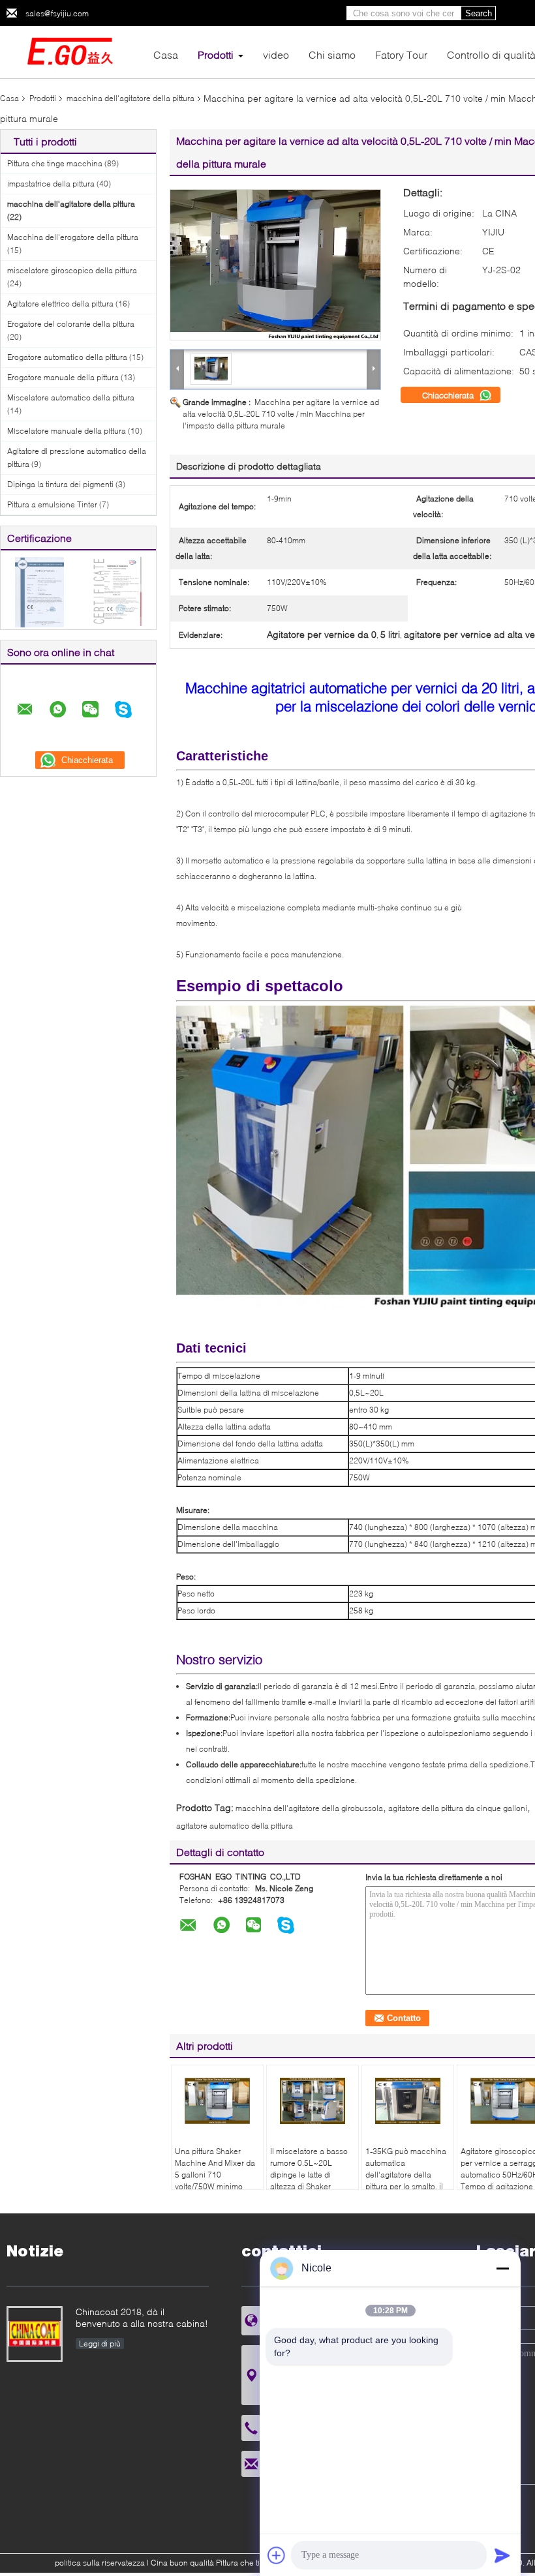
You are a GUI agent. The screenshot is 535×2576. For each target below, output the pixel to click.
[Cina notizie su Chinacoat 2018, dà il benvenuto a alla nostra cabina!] (35, 2334)
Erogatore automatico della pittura (67, 357)
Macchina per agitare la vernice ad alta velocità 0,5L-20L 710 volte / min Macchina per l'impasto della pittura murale (281, 414)
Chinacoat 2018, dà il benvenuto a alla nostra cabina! (142, 2317)
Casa (166, 54)
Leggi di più (100, 2344)
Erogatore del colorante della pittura (71, 324)
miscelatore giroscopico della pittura (72, 270)
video (276, 54)
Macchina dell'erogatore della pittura (73, 237)
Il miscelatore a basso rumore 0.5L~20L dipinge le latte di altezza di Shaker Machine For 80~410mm (309, 2180)
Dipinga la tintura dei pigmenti (60, 484)
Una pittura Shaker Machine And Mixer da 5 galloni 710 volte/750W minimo (215, 2169)
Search (479, 13)
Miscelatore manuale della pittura (67, 431)
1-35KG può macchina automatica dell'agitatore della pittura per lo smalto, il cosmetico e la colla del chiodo (408, 2180)
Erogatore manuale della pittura (63, 377)
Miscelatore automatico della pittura (71, 397)
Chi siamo (332, 54)
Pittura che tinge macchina (55, 163)
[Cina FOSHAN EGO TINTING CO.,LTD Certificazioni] (39, 591)
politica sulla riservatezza (100, 2563)
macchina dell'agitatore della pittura (130, 98)
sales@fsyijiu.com (57, 13)
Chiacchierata (449, 395)
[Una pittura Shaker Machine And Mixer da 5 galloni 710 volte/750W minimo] (217, 2101)
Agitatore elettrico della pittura (60, 304)
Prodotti (216, 54)
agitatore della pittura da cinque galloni (458, 1808)
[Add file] (277, 2555)
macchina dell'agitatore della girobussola (309, 1808)
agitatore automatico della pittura (235, 1826)
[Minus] (502, 2268)
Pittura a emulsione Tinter (52, 504)
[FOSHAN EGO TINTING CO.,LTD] (72, 51)
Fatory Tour (401, 54)
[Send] (502, 2555)
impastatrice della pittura (51, 184)
